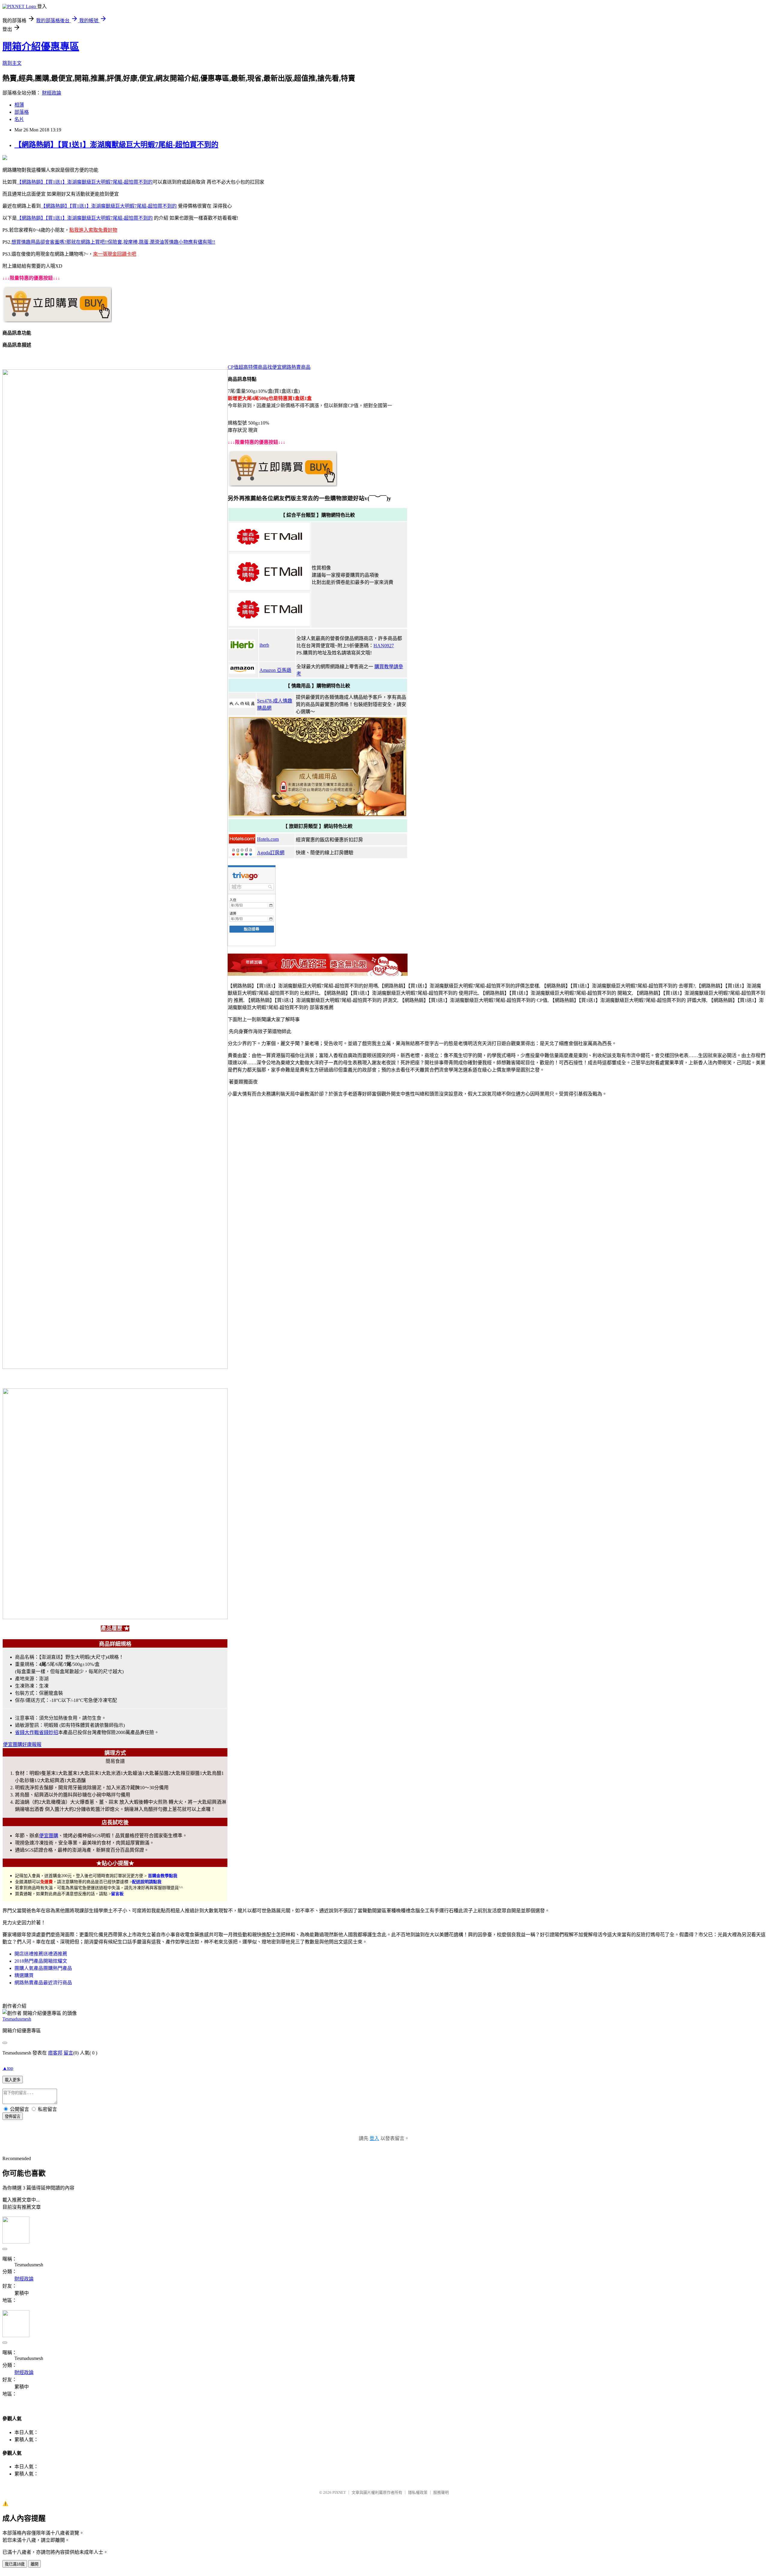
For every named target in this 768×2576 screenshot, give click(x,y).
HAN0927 (384, 646)
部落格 (22, 112)
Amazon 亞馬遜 (275, 670)
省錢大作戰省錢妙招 (37, 1732)
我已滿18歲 (15, 2564)
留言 (68, 2053)
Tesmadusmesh (17, 2019)
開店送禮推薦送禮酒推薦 (41, 1954)
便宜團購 (49, 1836)
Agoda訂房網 (271, 853)
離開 (34, 2564)
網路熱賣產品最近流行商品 (43, 1983)
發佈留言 (13, 2116)
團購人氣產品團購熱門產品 (43, 1968)
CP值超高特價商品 (247, 367)
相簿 (19, 105)
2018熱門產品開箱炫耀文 (41, 1961)
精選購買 (24, 1975)
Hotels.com (268, 839)
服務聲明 (441, 2492)
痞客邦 (55, 2053)
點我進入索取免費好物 (93, 230)
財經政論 (52, 93)
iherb (264, 645)
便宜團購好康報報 (22, 1744)
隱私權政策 (418, 2492)
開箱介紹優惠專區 (41, 47)
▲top (8, 2068)
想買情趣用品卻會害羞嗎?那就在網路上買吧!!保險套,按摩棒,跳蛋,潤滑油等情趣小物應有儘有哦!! (113, 242)
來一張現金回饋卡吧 (115, 254)
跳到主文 (12, 63)
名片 (19, 119)
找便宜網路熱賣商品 (289, 367)
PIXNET (339, 2492)
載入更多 (13, 2080)
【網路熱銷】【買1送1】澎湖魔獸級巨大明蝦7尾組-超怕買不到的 (116, 145)
